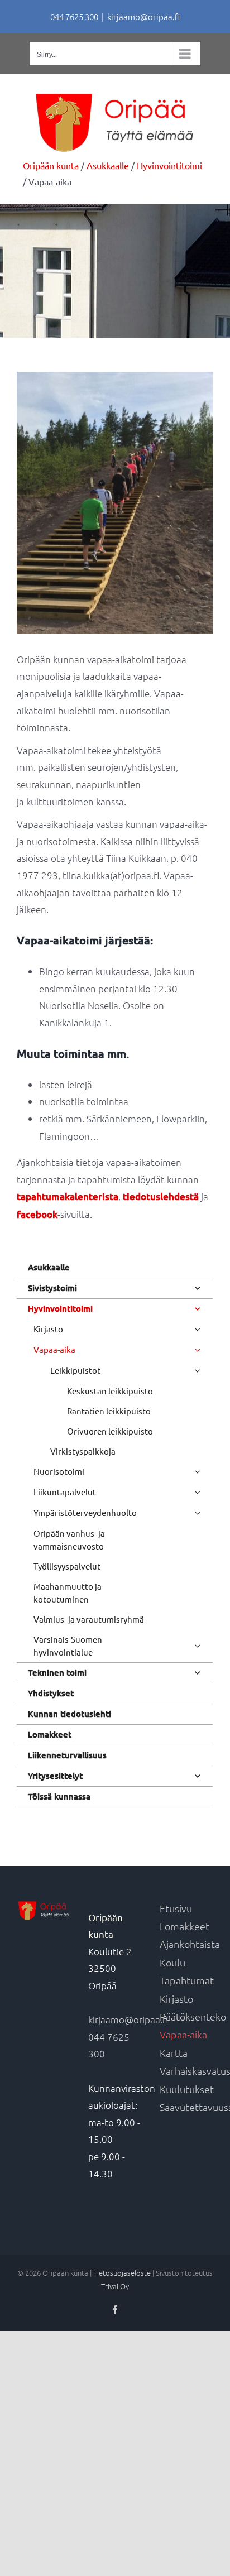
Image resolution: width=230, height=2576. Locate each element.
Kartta (174, 2053)
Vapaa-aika (183, 2034)
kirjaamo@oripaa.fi (143, 16)
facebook (37, 1214)
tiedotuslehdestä (161, 1196)
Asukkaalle (49, 1267)
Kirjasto (176, 1999)
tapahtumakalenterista (68, 1196)
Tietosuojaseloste (122, 2273)
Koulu (172, 1962)
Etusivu (176, 1908)
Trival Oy (115, 2286)
